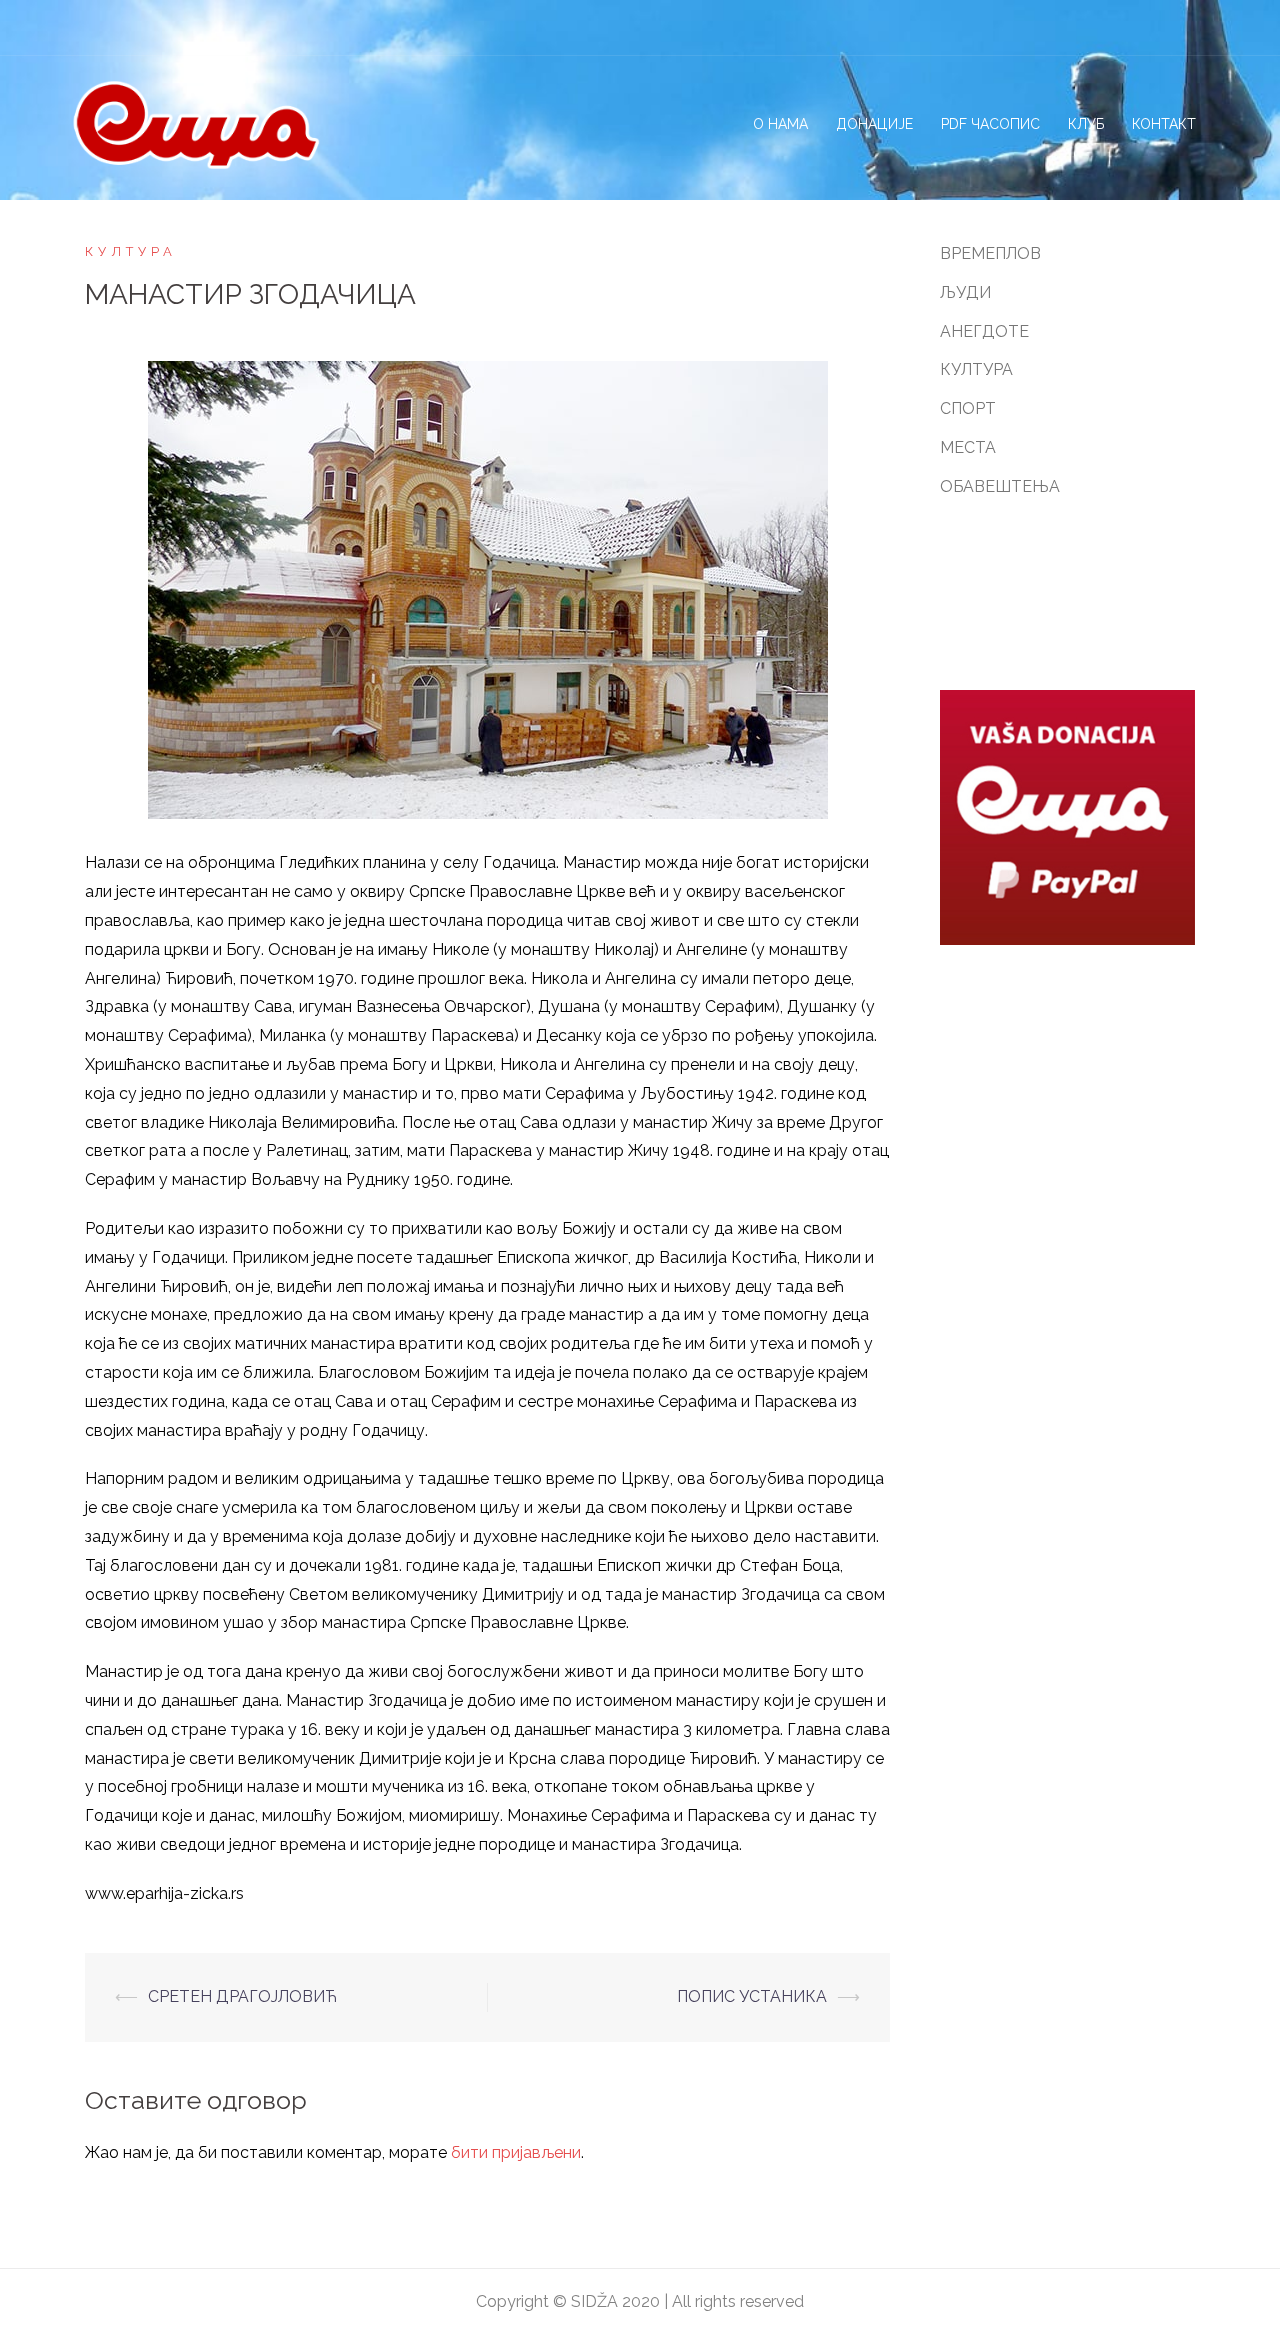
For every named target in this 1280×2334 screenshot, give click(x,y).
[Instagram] (1124, 27)
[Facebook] (1089, 27)
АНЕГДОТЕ (984, 331)
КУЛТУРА (131, 251)
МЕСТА (968, 447)
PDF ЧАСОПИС (990, 124)
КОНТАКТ (1164, 124)
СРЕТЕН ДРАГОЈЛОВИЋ (242, 1996)
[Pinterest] (1159, 27)
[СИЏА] (196, 123)
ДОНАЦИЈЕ (874, 124)
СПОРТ (968, 408)
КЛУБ (1086, 124)
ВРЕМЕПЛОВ (990, 253)
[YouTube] (1194, 27)
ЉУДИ (965, 292)
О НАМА (780, 124)
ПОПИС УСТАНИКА (752, 1996)
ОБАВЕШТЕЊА (1000, 486)
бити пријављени (516, 2152)
